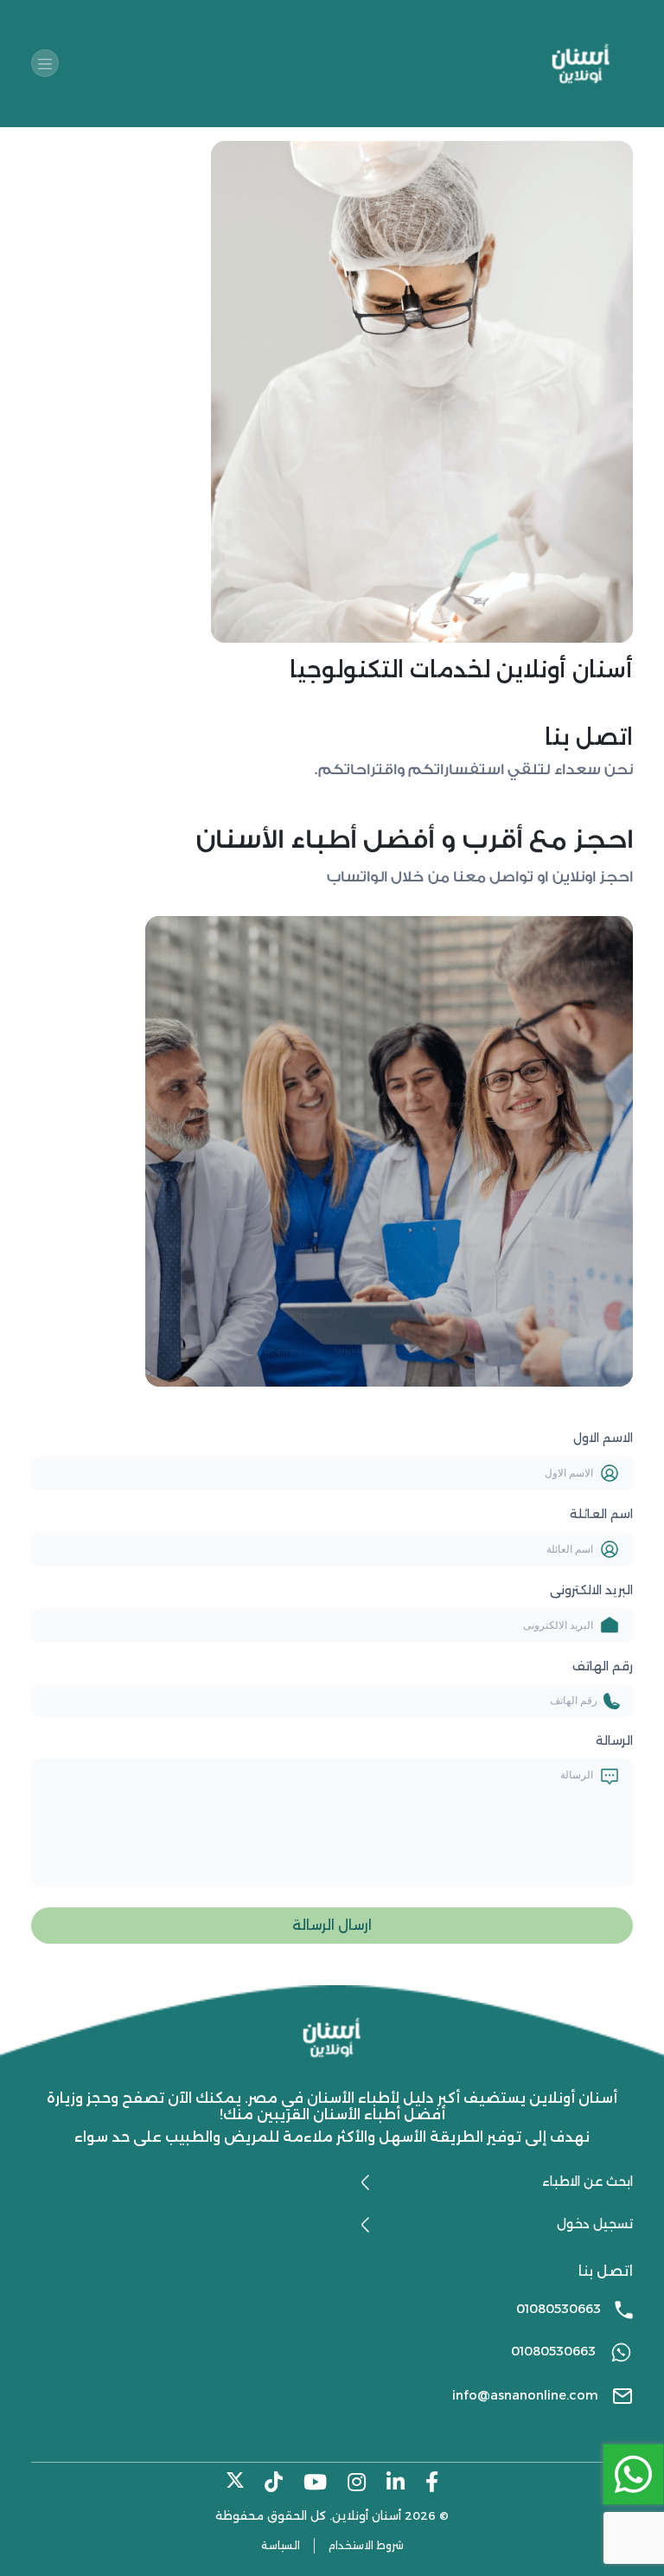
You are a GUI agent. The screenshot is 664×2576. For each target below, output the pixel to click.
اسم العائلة (601, 1514)
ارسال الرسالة (332, 1925)
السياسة (281, 2545)
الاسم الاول (603, 1438)
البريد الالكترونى (591, 1590)
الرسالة (614, 1740)
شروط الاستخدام (366, 2545)
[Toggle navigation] (45, 63)
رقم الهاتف (603, 1666)
